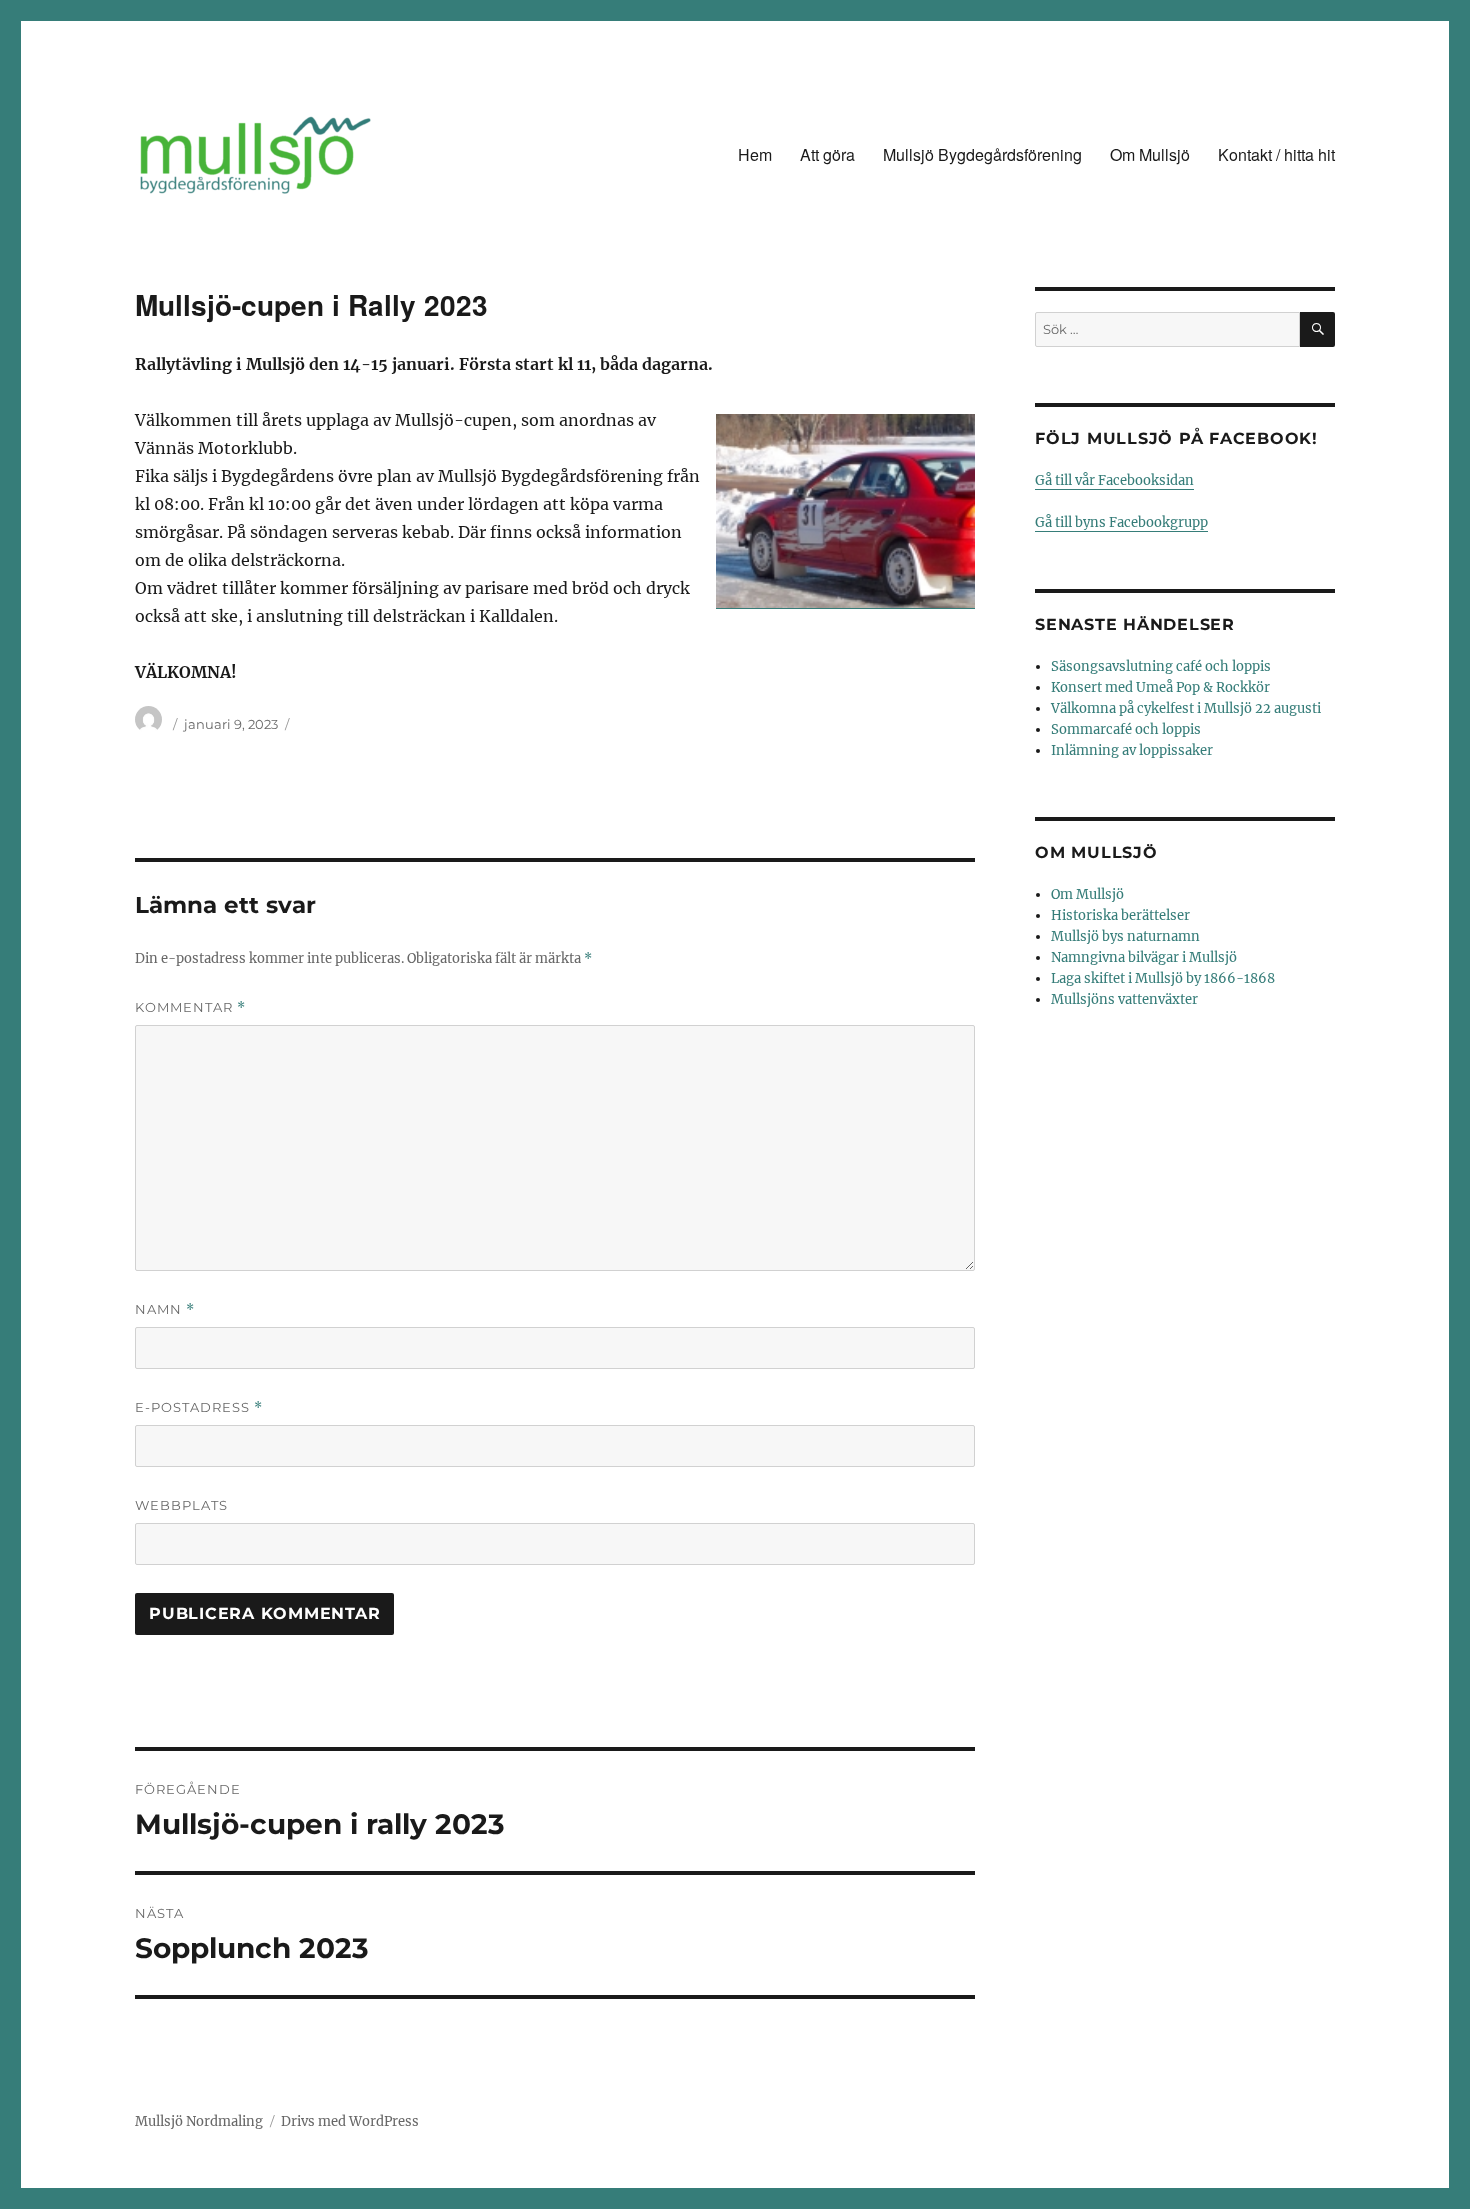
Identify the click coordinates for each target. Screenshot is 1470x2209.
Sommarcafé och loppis (1126, 729)
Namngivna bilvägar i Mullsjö (1144, 957)
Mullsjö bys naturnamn (1125, 936)
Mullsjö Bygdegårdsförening (982, 154)
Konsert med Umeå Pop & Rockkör (1160, 687)
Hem (755, 154)
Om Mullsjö (1150, 154)
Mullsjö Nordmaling (199, 2121)
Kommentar (190, 1007)
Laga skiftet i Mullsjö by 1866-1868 (1163, 978)
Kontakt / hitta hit (1276, 154)
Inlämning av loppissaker (1132, 750)
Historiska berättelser (1120, 915)
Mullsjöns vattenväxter (1124, 999)
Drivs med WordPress (350, 2121)
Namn (165, 1309)
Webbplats (181, 1505)
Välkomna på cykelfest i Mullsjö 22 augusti (1186, 708)
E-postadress (199, 1407)
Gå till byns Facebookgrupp (1121, 522)
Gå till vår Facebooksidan (1114, 480)
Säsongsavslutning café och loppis (1161, 666)
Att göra (827, 154)
